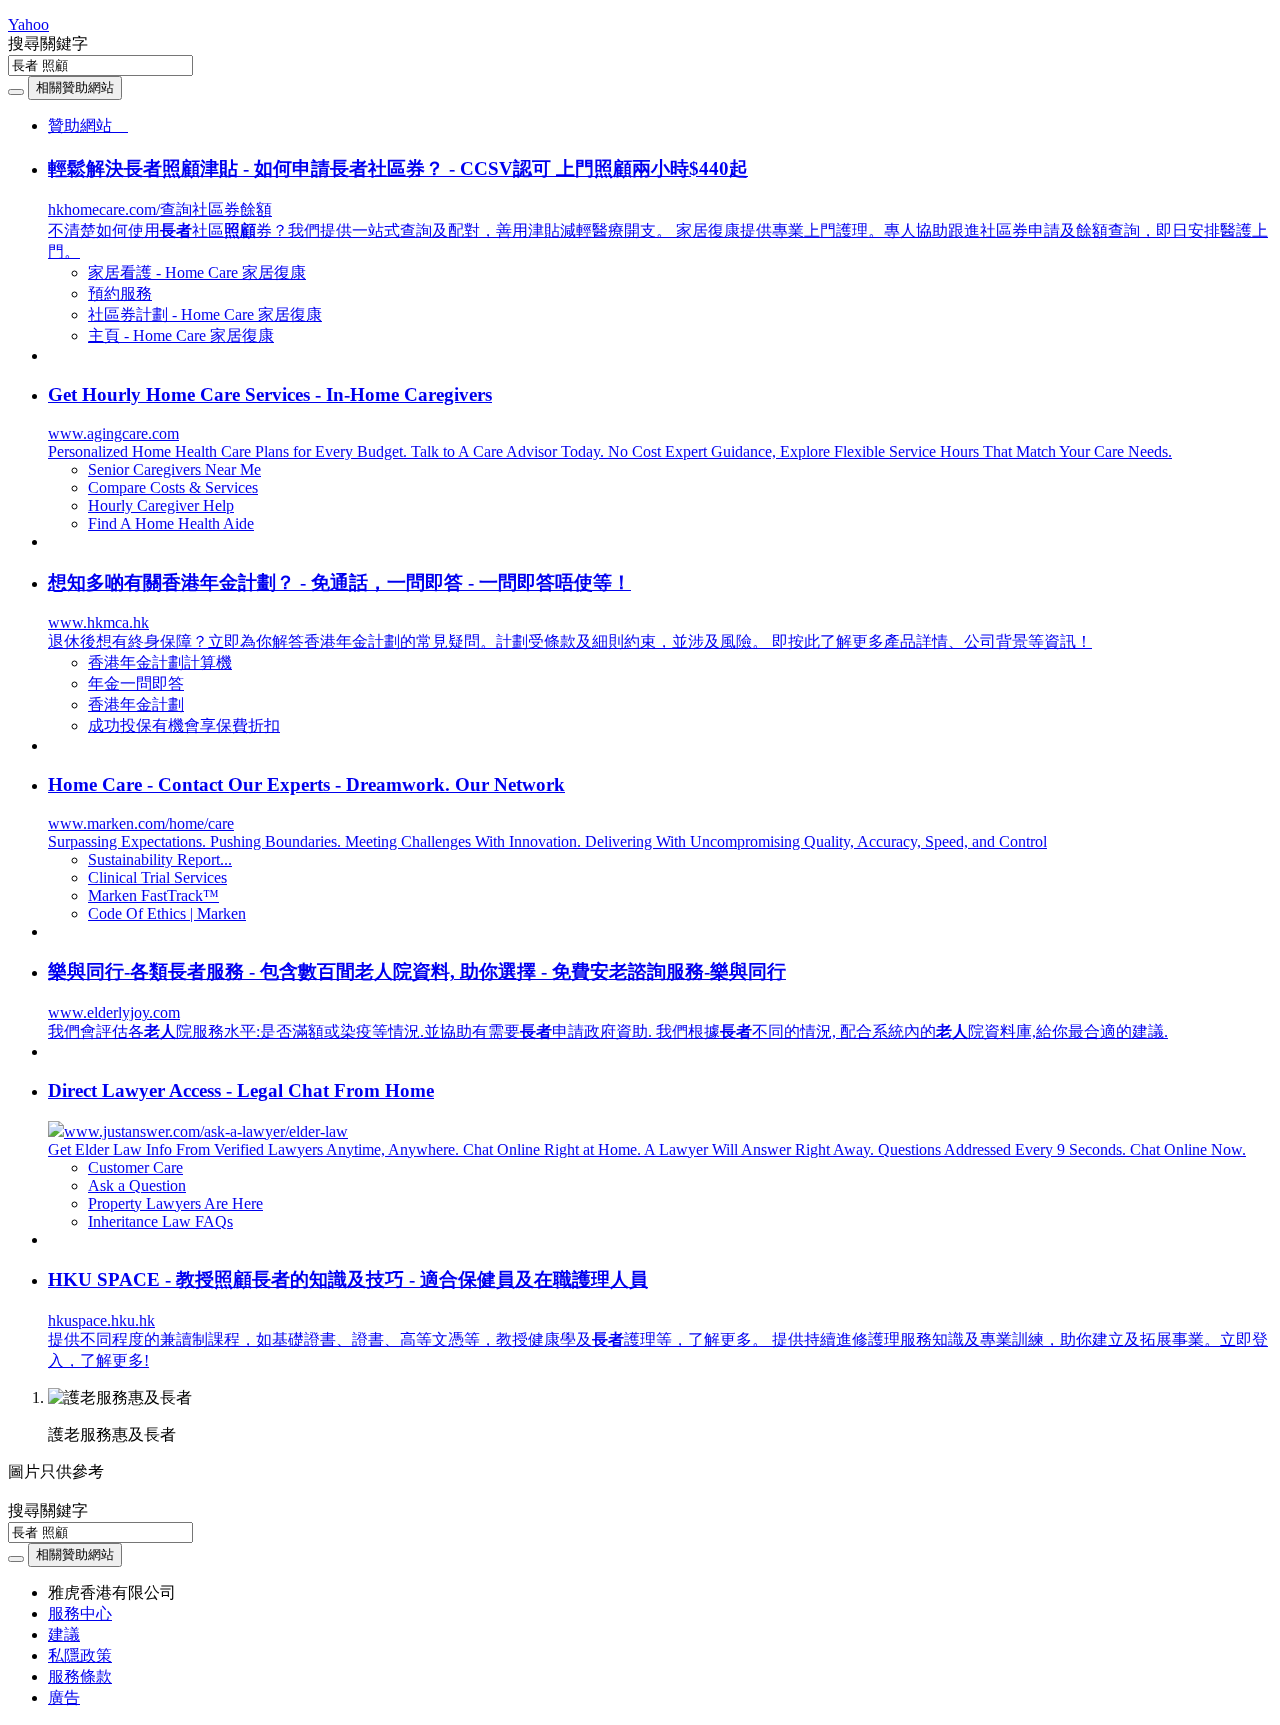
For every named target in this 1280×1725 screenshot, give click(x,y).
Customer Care (135, 1167)
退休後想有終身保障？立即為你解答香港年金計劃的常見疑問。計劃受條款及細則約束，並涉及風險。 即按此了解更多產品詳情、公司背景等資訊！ (570, 641)
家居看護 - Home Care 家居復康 (197, 272)
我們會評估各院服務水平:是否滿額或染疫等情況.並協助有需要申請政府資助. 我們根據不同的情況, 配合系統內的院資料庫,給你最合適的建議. (608, 1031)
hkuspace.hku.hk (101, 1320)
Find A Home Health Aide (171, 523)
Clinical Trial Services (157, 877)
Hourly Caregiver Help (161, 505)
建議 (64, 1634)
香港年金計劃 (136, 704)
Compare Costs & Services (173, 487)
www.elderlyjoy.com (114, 1012)
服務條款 (80, 1676)
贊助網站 (88, 125)
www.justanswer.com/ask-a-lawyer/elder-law (206, 1131)
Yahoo (28, 24)
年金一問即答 (136, 683)
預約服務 (120, 293)
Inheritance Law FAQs (160, 1221)
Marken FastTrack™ (153, 895)
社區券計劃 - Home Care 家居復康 (205, 314)
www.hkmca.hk (98, 622)
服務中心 (80, 1613)
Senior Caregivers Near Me (174, 469)
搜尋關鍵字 (48, 43)
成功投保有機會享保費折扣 (184, 725)
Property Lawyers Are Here (175, 1203)
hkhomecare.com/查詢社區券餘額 (160, 209)
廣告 (64, 1697)
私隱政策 (80, 1655)
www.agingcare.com (113, 433)
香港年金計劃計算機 (160, 662)
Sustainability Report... (160, 859)
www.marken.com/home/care (141, 823)
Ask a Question (137, 1185)
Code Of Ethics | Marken (167, 913)
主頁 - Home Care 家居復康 (181, 335)
